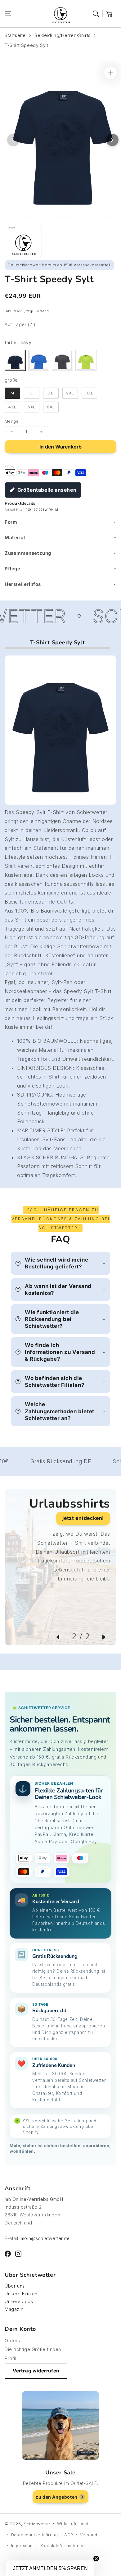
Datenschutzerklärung (35, 2535)
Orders (12, 2341)
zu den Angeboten (57, 2497)
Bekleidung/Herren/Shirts (62, 35)
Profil (11, 2358)
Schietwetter (37, 2524)
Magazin (14, 2309)
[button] (8, 14)
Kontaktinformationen (63, 2546)
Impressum (22, 2546)
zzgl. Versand (38, 311)
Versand (89, 2535)
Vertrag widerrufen (36, 2371)
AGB (69, 2535)
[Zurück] (13, 140)
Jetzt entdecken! (83, 1518)
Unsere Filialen (21, 2294)
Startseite (15, 35)
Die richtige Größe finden (33, 2349)
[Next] (98, 1637)
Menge (12, 421)
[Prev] (64, 1637)
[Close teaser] (96, 2559)
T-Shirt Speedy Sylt (26, 45)
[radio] (15, 360)
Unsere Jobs (19, 2301)
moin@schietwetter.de (45, 2238)
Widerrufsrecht (73, 2523)
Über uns (15, 2286)
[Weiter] (112, 140)
